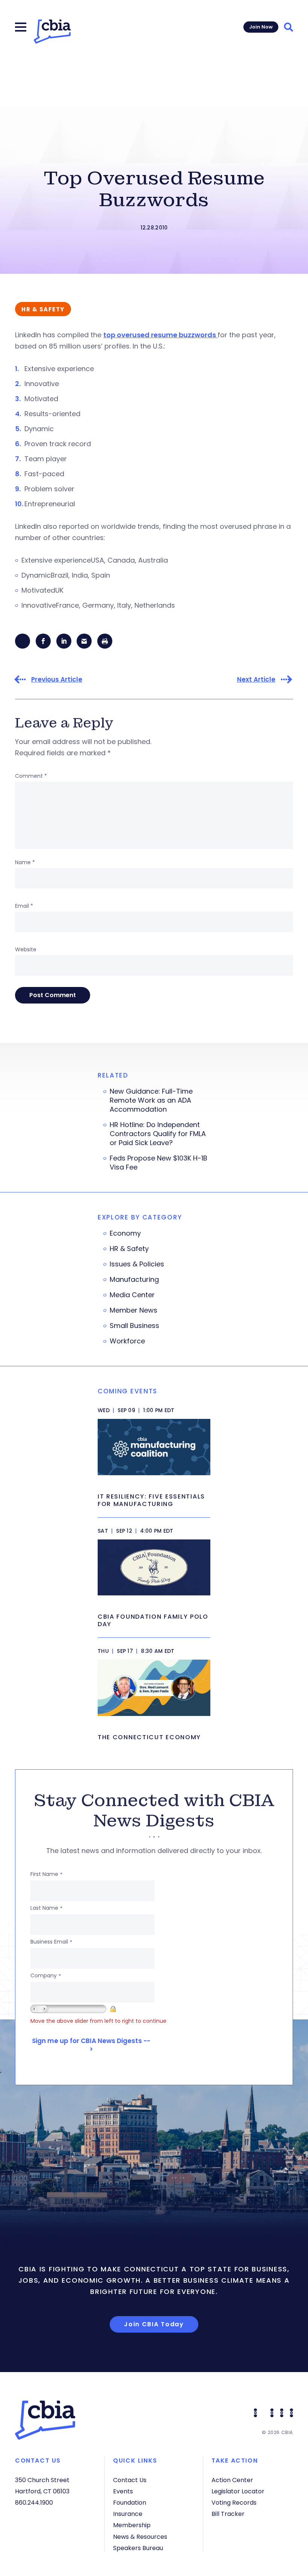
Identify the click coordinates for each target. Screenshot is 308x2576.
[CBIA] (52, 32)
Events (123, 2491)
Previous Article (57, 680)
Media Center (132, 1295)
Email (24, 906)
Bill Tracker (228, 2514)
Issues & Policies (137, 1264)
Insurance (128, 2514)
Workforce (127, 1341)
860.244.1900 (34, 2503)
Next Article (256, 680)
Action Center (232, 2480)
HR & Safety (129, 1249)
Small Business (134, 1326)
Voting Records (234, 2503)
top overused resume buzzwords (160, 335)
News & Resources (140, 2537)
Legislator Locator (238, 2491)
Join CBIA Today (154, 2324)
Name (25, 862)
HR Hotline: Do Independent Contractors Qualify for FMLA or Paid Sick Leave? (158, 1134)
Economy (125, 1233)
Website (26, 949)
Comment (31, 776)
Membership (132, 2525)
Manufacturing (134, 1280)
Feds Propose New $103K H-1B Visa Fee (159, 1163)
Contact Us (130, 2480)
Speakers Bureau (138, 2548)
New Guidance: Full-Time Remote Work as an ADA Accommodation (151, 1100)
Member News (134, 1310)
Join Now (261, 27)
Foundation (130, 2503)
